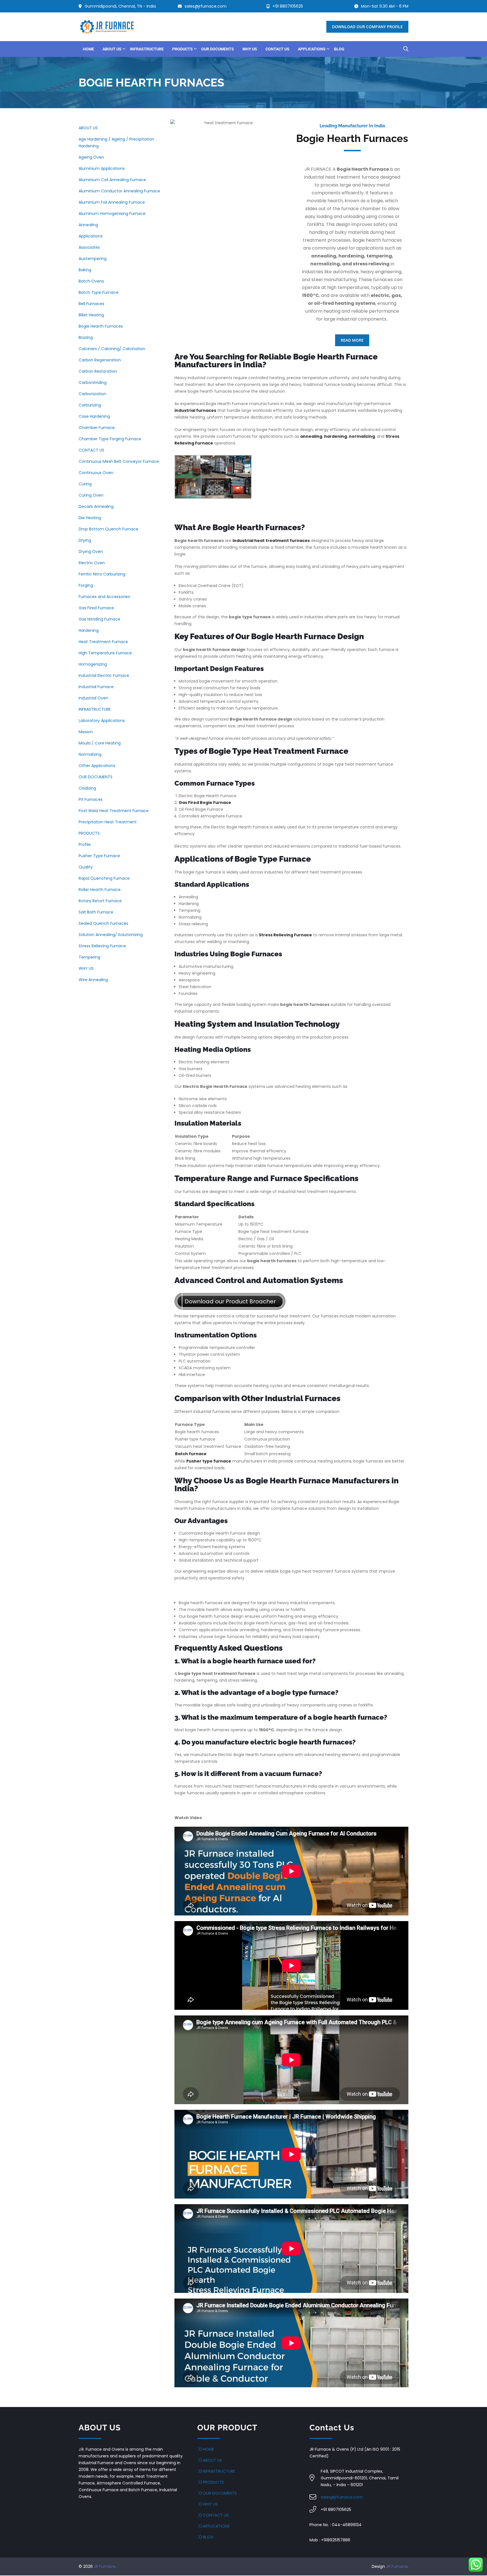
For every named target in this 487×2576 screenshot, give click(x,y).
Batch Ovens (91, 281)
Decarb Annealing (96, 506)
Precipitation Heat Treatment (108, 822)
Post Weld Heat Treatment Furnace (114, 811)
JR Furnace (105, 2566)
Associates (89, 247)
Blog (208, 2537)
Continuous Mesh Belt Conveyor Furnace (119, 461)
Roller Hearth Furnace (100, 890)
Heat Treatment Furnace (103, 642)
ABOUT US (88, 128)
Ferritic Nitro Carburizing (102, 574)
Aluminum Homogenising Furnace (112, 214)
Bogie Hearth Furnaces (101, 326)
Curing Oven (91, 495)
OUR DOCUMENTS (96, 777)
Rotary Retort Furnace (100, 901)
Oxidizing (87, 788)
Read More (352, 340)
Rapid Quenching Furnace (104, 878)
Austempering (93, 259)
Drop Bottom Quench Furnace (109, 529)
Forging (86, 585)
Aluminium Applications (102, 168)
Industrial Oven (93, 698)
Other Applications (97, 766)
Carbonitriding (93, 383)
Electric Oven (92, 563)
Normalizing (90, 754)
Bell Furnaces (91, 304)
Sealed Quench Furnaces (103, 923)
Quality (86, 867)
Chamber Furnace (97, 428)
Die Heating (90, 518)
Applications (91, 236)
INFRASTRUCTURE (95, 709)
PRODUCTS (89, 833)
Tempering (89, 957)
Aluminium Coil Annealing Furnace (112, 180)
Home (209, 2449)
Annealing (88, 225)
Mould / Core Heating (100, 743)
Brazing (86, 337)
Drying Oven (91, 552)
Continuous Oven (96, 473)
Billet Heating (91, 315)
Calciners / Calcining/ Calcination (112, 349)
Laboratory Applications (102, 721)
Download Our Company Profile (367, 27)
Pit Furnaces (91, 799)
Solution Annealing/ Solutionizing (111, 935)
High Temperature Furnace (105, 653)
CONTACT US (91, 450)
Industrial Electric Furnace (104, 675)
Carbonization (92, 394)
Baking (85, 270)
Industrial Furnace (96, 687)
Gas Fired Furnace (96, 608)
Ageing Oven (91, 157)
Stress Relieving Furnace (102, 946)
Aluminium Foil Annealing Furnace (112, 202)
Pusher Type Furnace (99, 856)
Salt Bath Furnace (96, 912)
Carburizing (90, 405)
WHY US (86, 968)
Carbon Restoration (98, 371)
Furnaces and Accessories (104, 597)
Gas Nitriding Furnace (99, 619)
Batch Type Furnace (98, 292)
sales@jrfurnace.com (342, 2497)
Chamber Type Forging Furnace (110, 439)
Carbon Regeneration (100, 360)
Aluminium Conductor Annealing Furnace (119, 191)
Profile (85, 844)
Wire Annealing (93, 980)
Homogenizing (93, 664)
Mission (86, 732)
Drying (85, 540)
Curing (85, 484)
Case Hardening (94, 416)
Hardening (89, 630)
